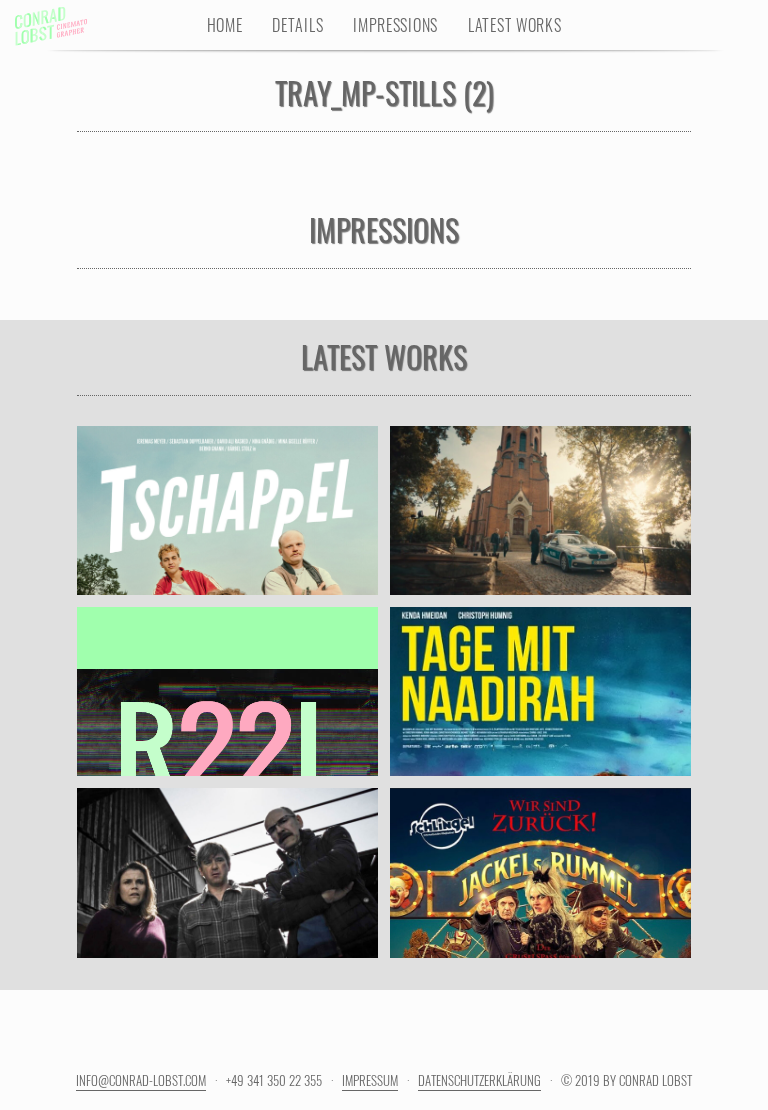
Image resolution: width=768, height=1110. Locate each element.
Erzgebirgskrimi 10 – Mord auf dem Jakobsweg (540, 479)
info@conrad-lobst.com (141, 1080)
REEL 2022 (227, 671)
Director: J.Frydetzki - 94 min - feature (540, 708)
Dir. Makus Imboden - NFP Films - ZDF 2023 (540, 527)
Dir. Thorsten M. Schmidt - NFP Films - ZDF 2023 (227, 899)
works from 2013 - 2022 (227, 708)
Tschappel (227, 490)
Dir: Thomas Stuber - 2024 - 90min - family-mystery (541, 899)
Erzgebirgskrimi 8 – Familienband (227, 842)
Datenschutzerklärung (479, 1080)
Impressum (370, 1080)
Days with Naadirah (540, 671)
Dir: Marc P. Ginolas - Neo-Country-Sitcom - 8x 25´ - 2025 (227, 537)
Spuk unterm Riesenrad (540, 852)
